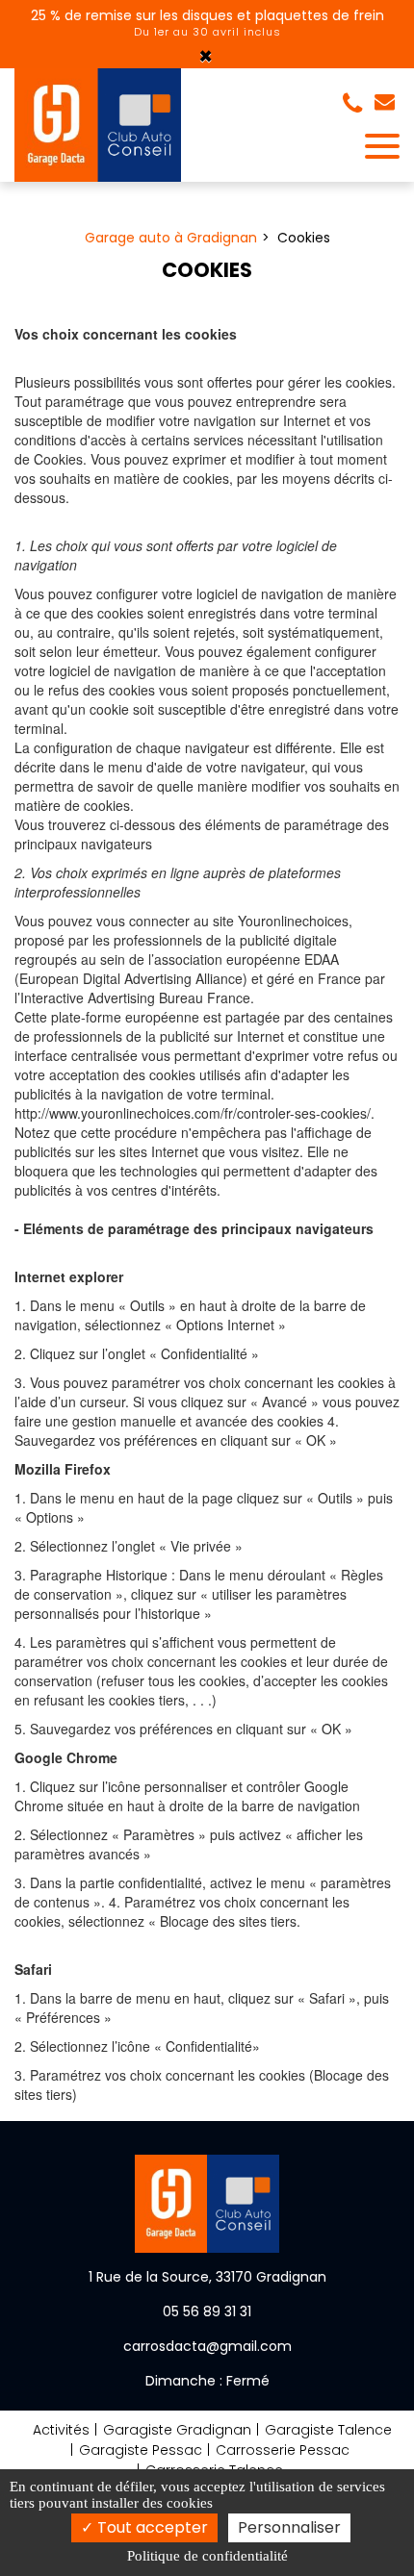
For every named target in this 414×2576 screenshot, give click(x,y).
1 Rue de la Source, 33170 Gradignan (207, 2277)
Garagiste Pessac (141, 2450)
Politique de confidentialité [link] (207, 2556)
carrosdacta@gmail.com (387, 104)
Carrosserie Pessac (283, 2450)
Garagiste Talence (328, 2430)
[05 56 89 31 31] (356, 104)
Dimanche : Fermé (207, 2381)
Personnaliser (289, 2527)
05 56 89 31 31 (207, 2311)
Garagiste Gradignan (177, 2430)
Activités (61, 2430)
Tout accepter (151, 2527)
